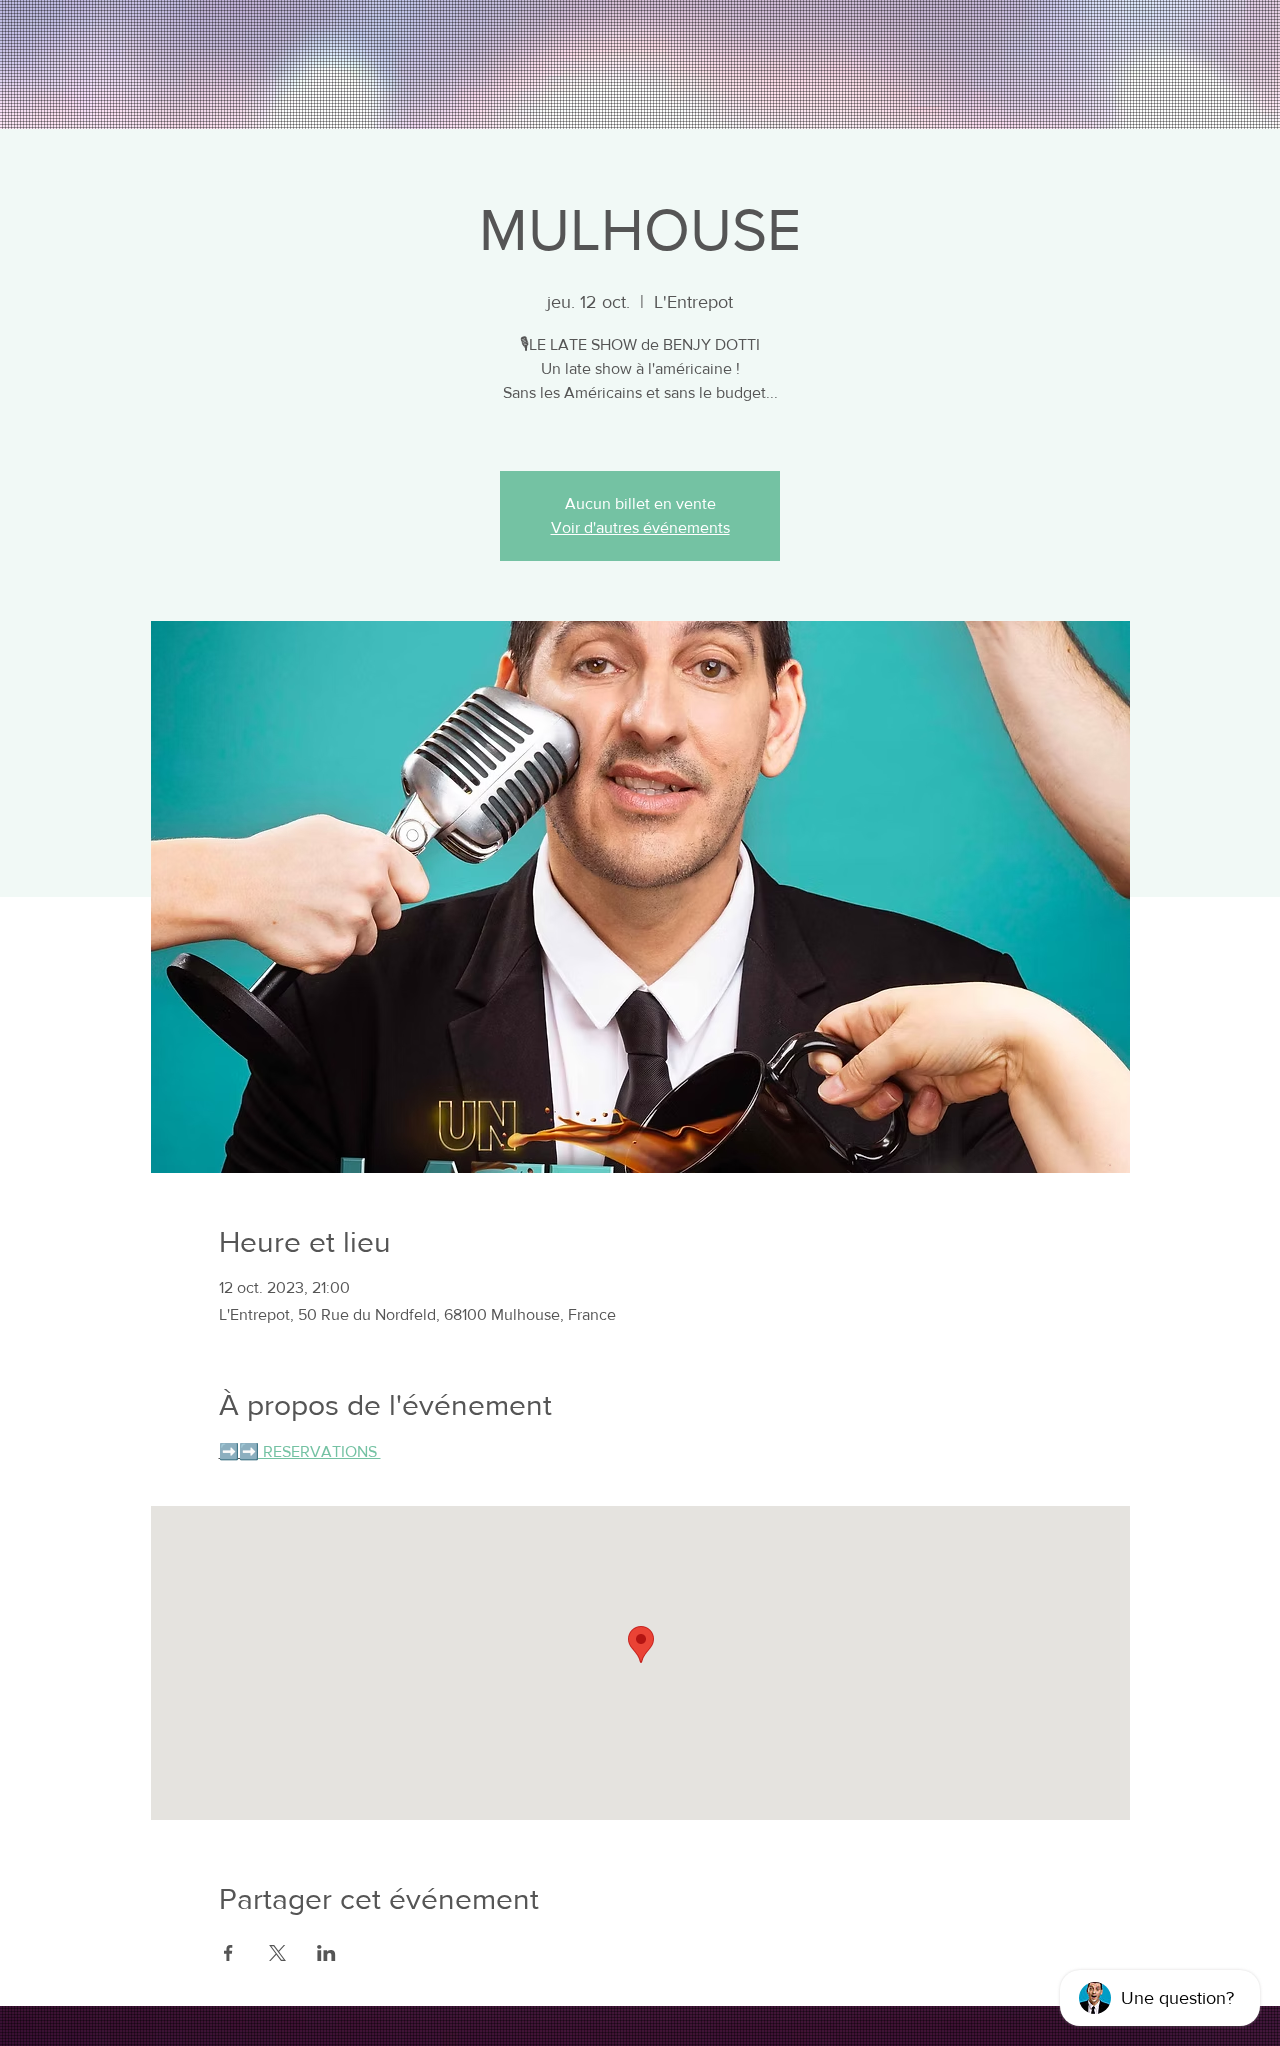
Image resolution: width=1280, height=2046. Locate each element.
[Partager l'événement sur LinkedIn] (326, 1953)
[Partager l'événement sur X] (277, 1953)
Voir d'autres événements (640, 527)
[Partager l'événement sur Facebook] (228, 1953)
